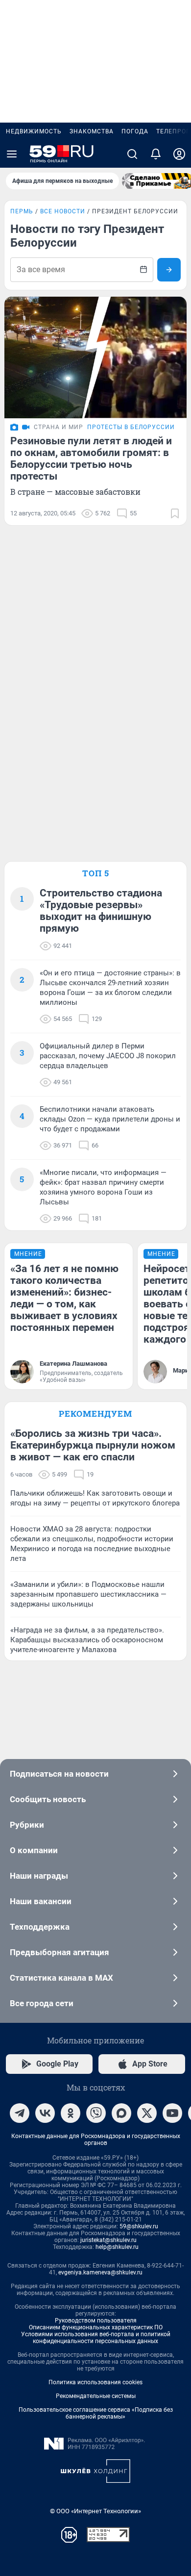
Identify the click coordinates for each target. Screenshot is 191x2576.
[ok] (71, 2113)
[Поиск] (132, 154)
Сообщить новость (48, 1799)
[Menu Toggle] (12, 154)
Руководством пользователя (96, 2321)
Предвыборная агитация (60, 1952)
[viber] (96, 2113)
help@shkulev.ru (117, 2247)
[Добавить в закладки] (175, 513)
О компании (34, 1850)
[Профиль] (179, 154)
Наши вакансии (41, 1901)
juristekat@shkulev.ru (108, 2240)
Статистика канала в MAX (61, 1978)
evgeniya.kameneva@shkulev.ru (100, 2272)
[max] (121, 2113)
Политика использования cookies (95, 2382)
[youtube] (172, 2113)
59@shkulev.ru (139, 2226)
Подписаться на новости (59, 1774)
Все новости (63, 211)
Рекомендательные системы (96, 2396)
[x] (147, 2113)
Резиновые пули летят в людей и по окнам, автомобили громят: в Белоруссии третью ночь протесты (91, 459)
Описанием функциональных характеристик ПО (96, 2327)
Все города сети (42, 2003)
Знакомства (92, 131)
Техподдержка (40, 1927)
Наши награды (39, 1876)
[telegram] (20, 2113)
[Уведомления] (156, 154)
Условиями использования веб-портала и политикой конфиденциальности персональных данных (96, 2338)
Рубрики (27, 1825)
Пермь (22, 211)
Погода (135, 131)
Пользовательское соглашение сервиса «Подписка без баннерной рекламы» (96, 2413)
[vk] (45, 2113)
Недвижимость (34, 131)
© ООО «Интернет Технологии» (95, 2511)
